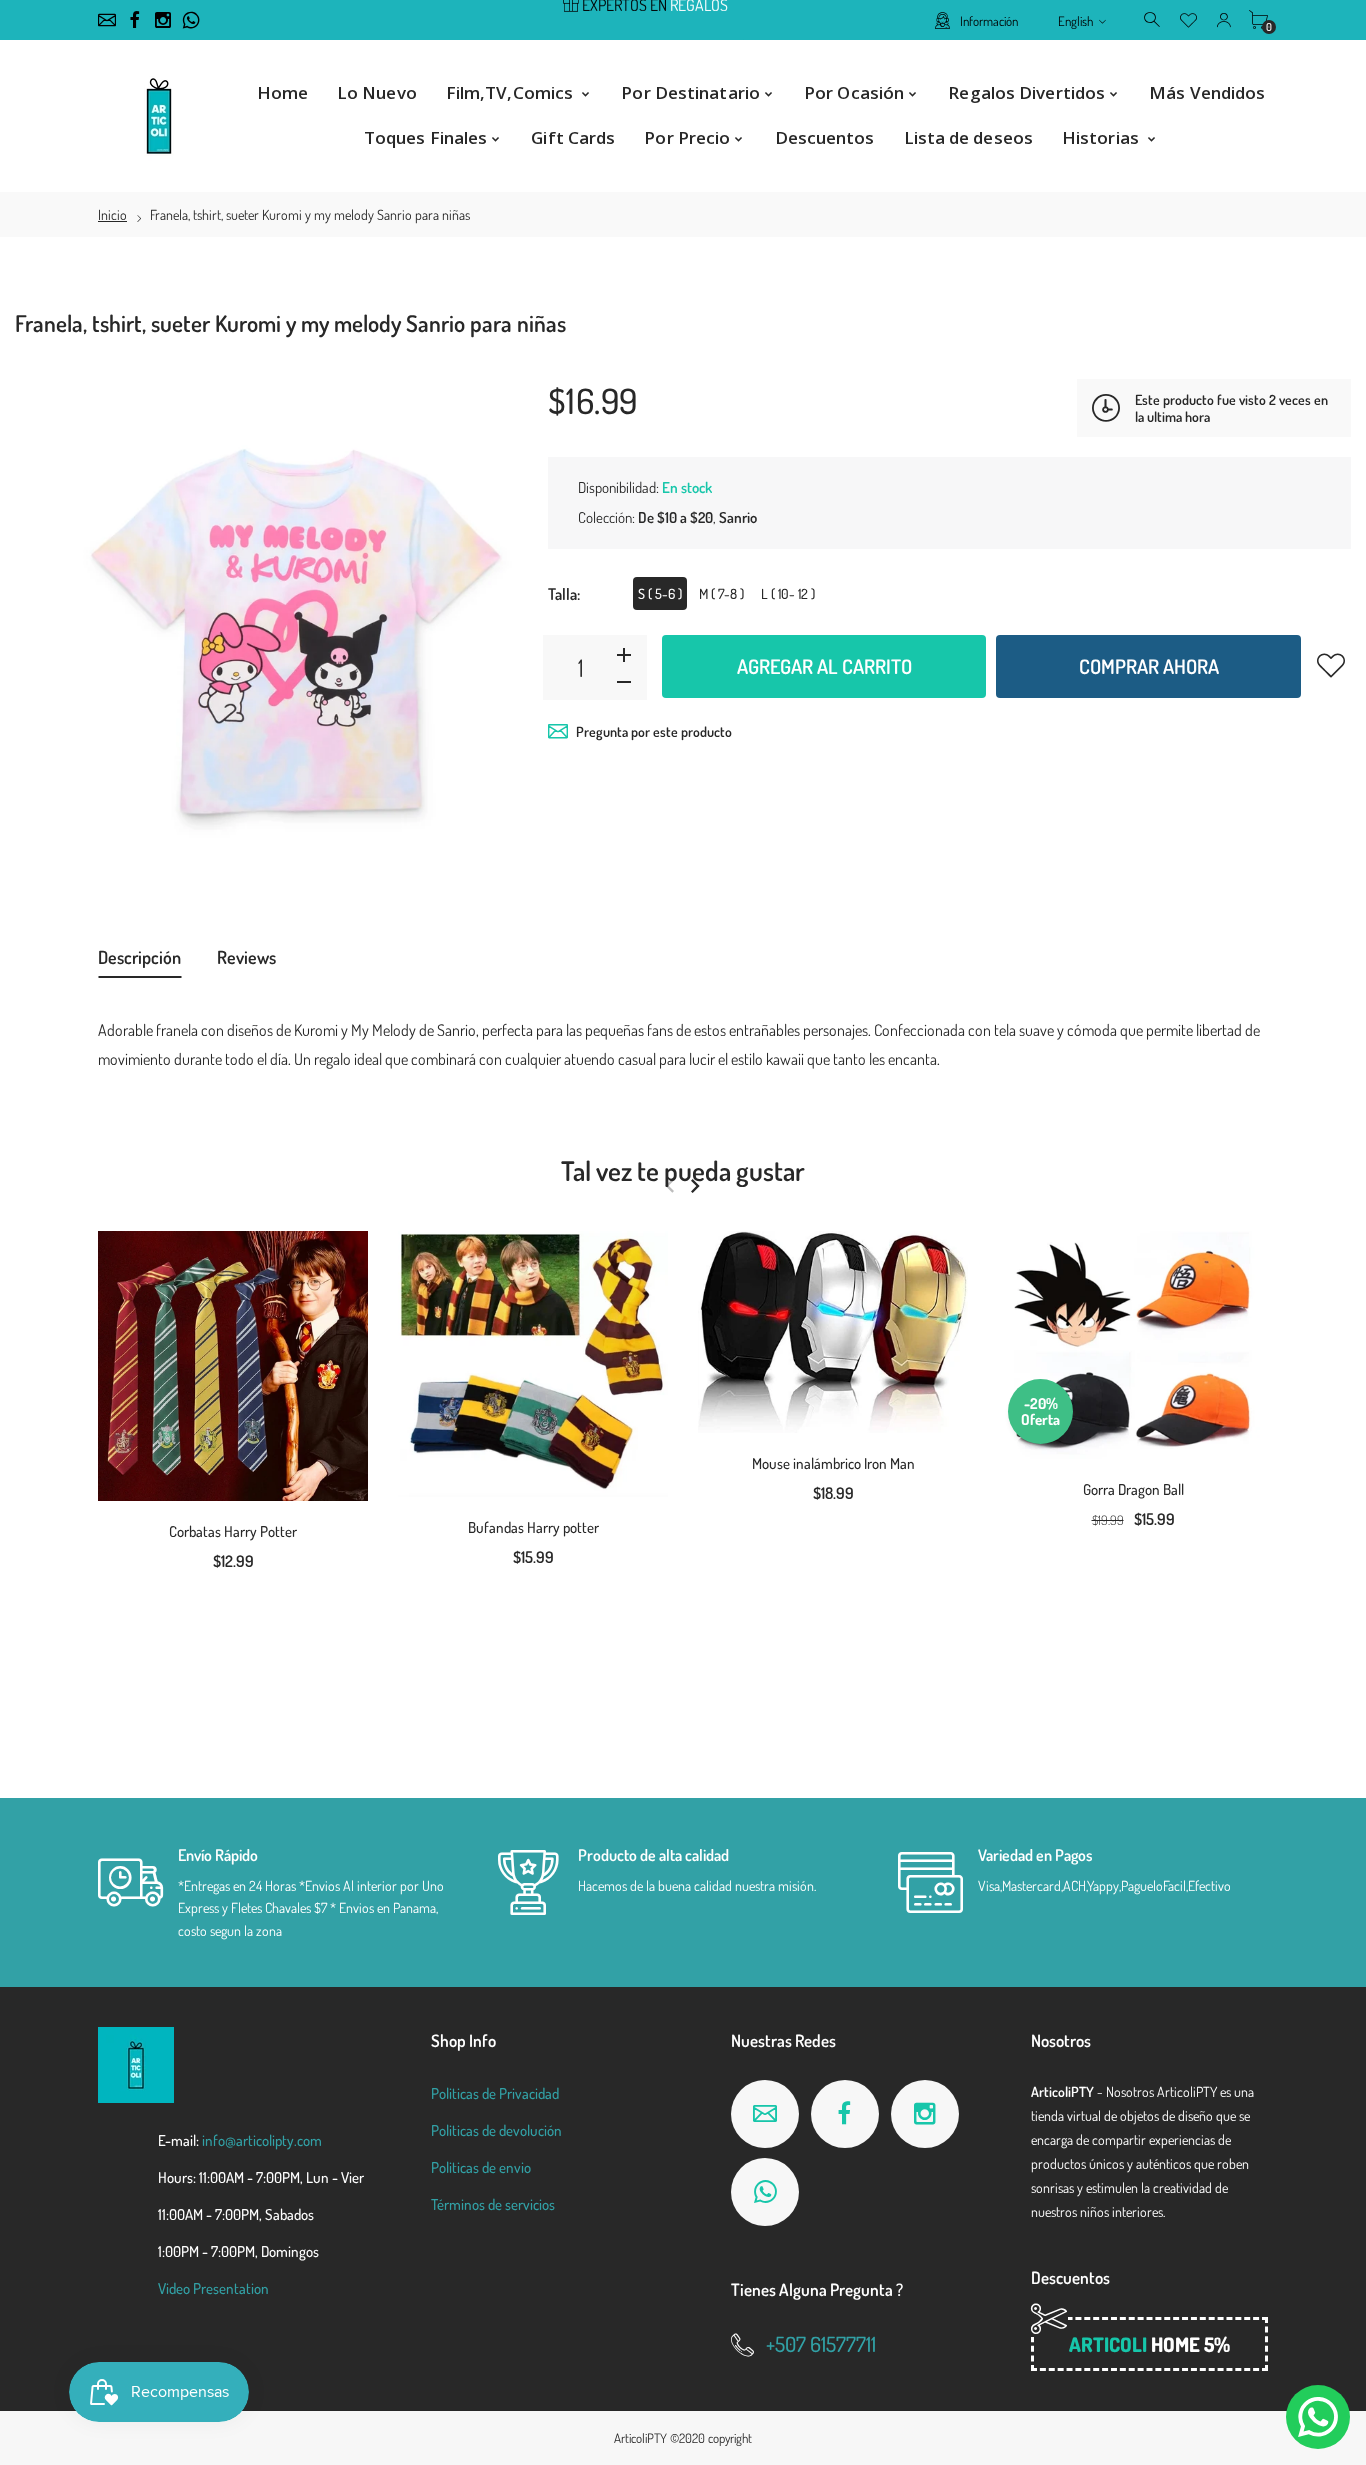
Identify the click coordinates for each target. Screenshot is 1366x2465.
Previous (669, 1186)
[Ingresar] (1223, 19)
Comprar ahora (1149, 666)
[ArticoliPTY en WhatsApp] (191, 20)
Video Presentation (213, 2288)
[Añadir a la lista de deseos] (1331, 665)
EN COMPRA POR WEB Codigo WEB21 (645, 21)
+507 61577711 (821, 2343)
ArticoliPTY (640, 2438)
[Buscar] (1153, 19)
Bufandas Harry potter (533, 1527)
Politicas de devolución (496, 2130)
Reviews (246, 957)
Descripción (139, 957)
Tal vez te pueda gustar (683, 1170)
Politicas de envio (481, 2167)
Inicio (112, 214)
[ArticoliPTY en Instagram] (163, 20)
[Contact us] (1318, 2417)
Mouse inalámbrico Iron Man (833, 1463)
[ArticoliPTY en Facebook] (135, 20)
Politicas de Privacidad (495, 2093)
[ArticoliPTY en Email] (107, 20)
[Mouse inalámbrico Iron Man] (833, 1332)
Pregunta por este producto (654, 731)
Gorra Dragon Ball (1133, 1489)
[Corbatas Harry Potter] (233, 1366)
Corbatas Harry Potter (233, 1531)
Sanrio (738, 517)
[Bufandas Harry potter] (533, 1364)
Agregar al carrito (824, 666)
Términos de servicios (493, 2204)
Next (694, 1186)
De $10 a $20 (675, 517)
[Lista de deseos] (1188, 19)
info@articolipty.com (262, 2140)
